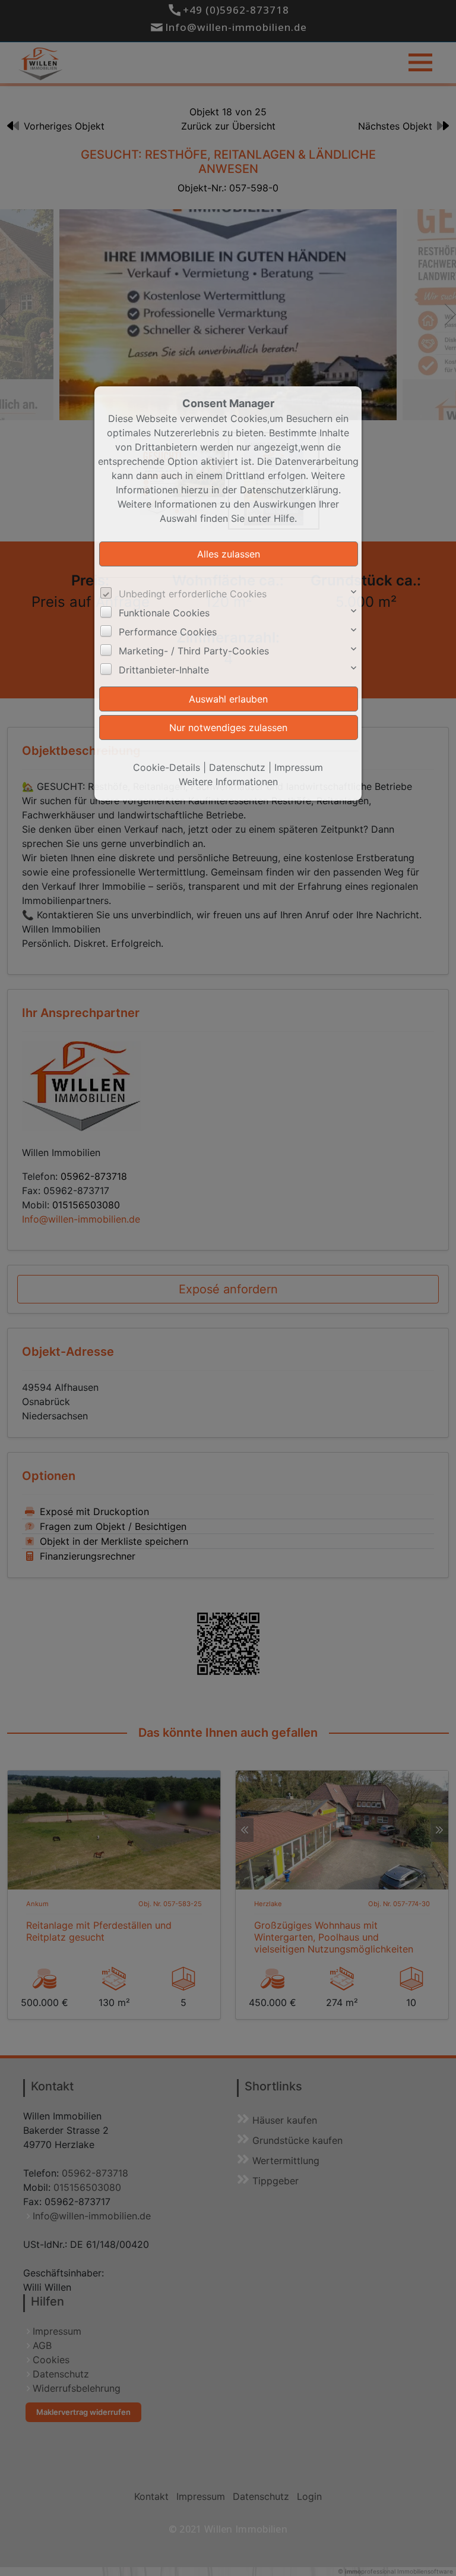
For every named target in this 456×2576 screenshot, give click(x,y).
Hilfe (284, 518)
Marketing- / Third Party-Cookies (194, 651)
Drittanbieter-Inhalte (164, 670)
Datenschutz (237, 767)
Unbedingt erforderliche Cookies (193, 594)
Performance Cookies (168, 632)
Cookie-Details (167, 767)
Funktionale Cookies (164, 613)
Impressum (299, 767)
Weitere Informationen (228, 782)
